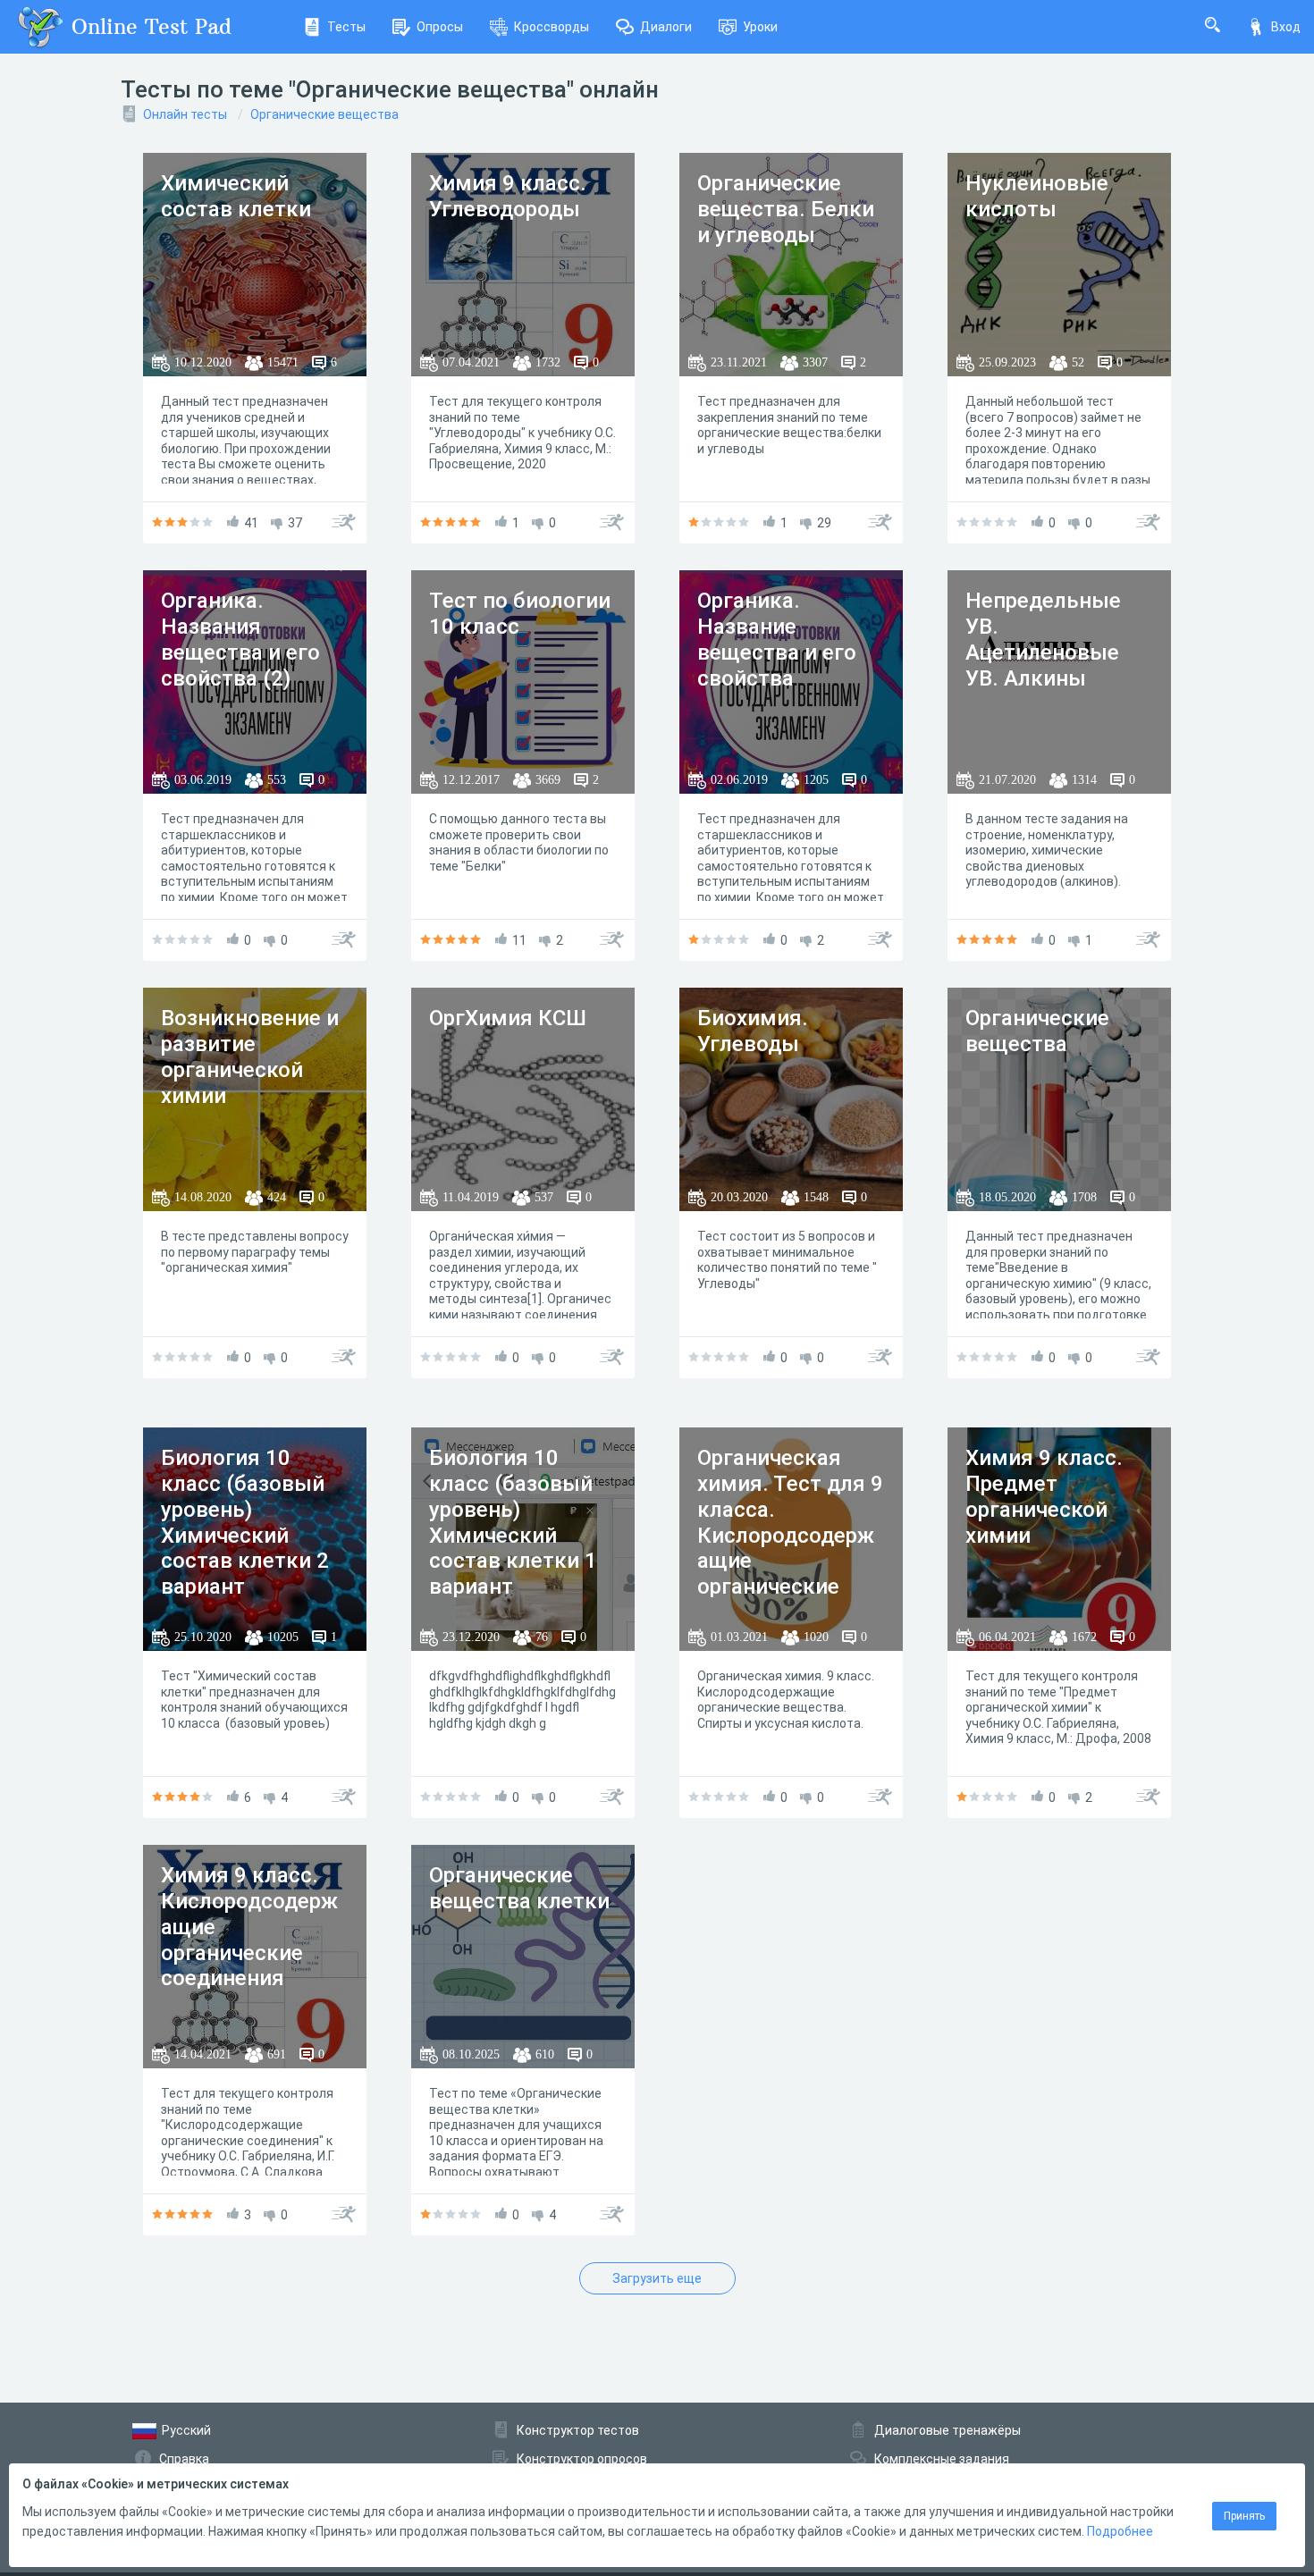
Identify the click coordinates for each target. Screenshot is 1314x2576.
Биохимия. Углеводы (753, 1031)
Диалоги (666, 27)
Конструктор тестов (578, 2430)
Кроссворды (552, 27)
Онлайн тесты (185, 114)
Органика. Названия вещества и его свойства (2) (240, 639)
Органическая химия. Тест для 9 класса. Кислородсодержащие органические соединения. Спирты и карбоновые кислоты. (790, 1574)
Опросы (440, 27)
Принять (1244, 2516)
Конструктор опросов (582, 2459)
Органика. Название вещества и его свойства (777, 639)
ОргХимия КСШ (508, 1018)
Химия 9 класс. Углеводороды (508, 196)
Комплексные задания (942, 2459)
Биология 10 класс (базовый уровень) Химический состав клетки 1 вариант (513, 1522)
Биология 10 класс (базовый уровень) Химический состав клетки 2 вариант (245, 1522)
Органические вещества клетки (519, 1888)
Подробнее (1120, 2531)
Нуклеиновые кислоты (1037, 196)
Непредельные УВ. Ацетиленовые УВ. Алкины (1043, 639)
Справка (184, 2459)
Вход (1286, 27)
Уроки (760, 27)
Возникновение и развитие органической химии (250, 1056)
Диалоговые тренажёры (948, 2430)
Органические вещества (324, 114)
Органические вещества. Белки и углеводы (786, 209)
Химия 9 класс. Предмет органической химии (1044, 1496)
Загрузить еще (657, 2278)
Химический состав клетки (236, 196)
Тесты (346, 27)
